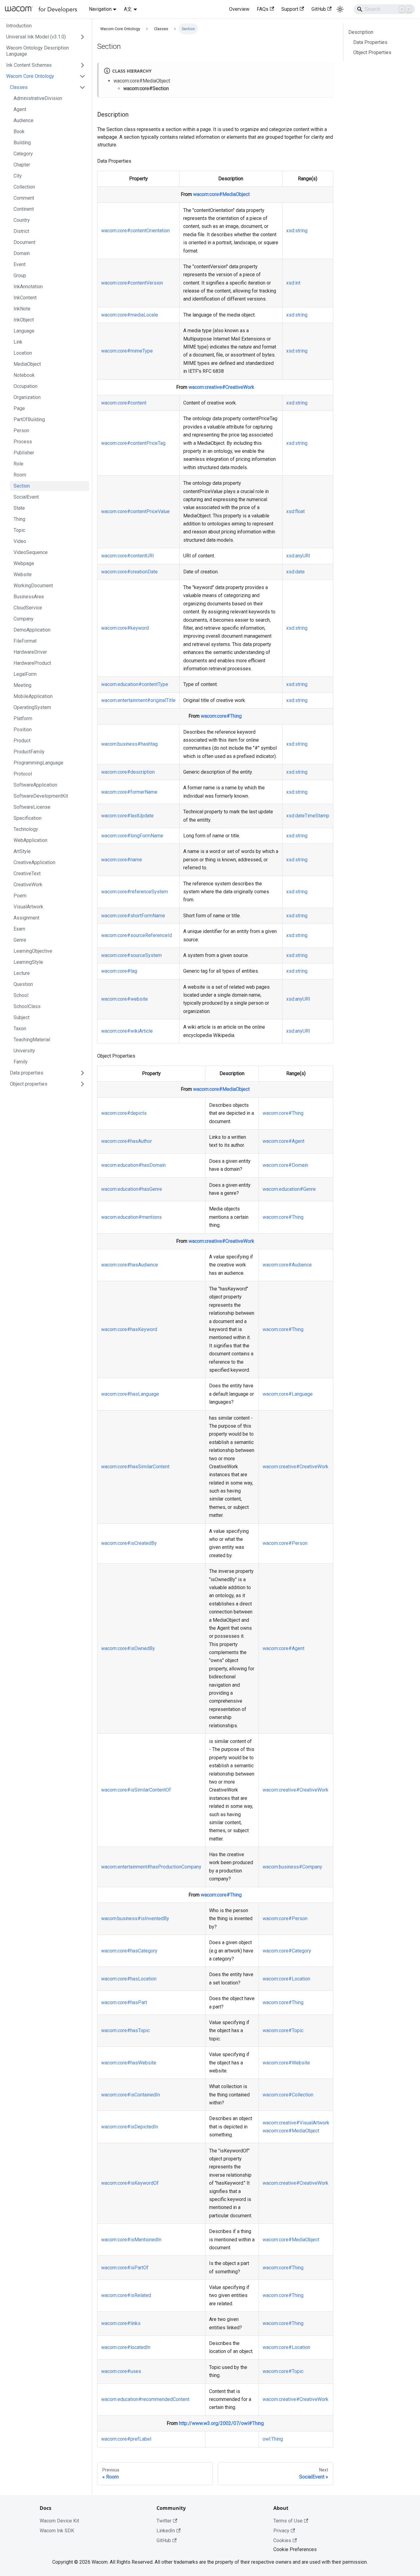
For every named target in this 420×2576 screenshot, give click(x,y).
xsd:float (295, 511)
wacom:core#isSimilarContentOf (136, 1790)
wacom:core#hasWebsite (129, 2063)
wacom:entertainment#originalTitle (138, 700)
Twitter (164, 2521)
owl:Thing (273, 2439)
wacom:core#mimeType (127, 351)
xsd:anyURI (298, 556)
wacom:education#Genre (289, 1189)
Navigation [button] (100, 9)
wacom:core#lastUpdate (127, 816)
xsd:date (295, 572)
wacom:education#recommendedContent (145, 2399)
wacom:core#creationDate (129, 572)
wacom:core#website (125, 999)
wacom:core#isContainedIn (131, 2095)
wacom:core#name (122, 860)
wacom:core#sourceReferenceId (137, 935)
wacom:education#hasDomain (133, 1165)
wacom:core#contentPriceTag (133, 443)
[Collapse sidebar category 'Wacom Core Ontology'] (82, 76)
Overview (239, 9)
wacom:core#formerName (129, 792)
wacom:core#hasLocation (129, 1979)
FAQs (263, 9)
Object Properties (372, 52)
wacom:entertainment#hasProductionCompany (151, 1867)
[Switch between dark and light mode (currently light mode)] (340, 9)
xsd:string (297, 231)
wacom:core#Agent (283, 1141)
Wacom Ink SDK (57, 2531)
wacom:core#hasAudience (130, 1265)
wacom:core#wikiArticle (127, 1031)
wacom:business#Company (292, 1867)
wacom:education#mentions (131, 1217)
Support (290, 9)
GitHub (319, 9)
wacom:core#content (124, 403)
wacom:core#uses (121, 2371)
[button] (46, 37)
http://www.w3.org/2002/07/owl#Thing (221, 2423)
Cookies (282, 2540)
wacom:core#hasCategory (129, 1951)
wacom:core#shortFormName (133, 916)
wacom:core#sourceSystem (131, 955)
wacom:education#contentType (135, 684)
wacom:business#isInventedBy (135, 1918)
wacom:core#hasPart (124, 2002)
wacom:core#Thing (221, 716)
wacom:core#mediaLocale (130, 315)
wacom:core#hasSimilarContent (135, 1467)
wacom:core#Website (286, 2063)
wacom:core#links (121, 2323)
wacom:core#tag (119, 971)
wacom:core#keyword (125, 628)
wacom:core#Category (287, 1951)
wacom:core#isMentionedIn (131, 2240)
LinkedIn (166, 2531)
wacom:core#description (128, 772)
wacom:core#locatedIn (126, 2347)
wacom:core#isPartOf (125, 2268)
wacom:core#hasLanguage (130, 1394)
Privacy (281, 2531)
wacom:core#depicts (124, 1113)
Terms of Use (288, 2521)
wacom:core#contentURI (128, 556)
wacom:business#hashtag (129, 744)
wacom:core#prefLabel (126, 2439)
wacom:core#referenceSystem (135, 892)
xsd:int (293, 283)
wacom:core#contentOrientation (135, 231)
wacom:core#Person (285, 1543)
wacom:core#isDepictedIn (130, 2127)
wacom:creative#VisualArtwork (296, 2123)
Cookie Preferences (295, 2549)
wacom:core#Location (286, 1979)
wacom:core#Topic (283, 2030)
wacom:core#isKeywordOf (130, 2183)
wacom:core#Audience (287, 1265)
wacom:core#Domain (285, 1165)
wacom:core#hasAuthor (127, 1141)
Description (361, 32)
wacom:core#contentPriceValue (135, 511)
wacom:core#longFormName (132, 836)
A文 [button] (128, 9)
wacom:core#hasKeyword (129, 1329)
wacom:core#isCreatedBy (129, 1543)
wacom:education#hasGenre (132, 1189)
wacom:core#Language (288, 1394)
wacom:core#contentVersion (132, 283)
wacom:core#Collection (288, 2095)
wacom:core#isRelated (126, 2295)
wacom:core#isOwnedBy (128, 1648)
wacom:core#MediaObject (142, 81)
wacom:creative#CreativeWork (221, 387)
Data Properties (370, 42)
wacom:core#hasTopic (125, 2030)
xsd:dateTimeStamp (308, 816)
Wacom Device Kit (59, 2521)
